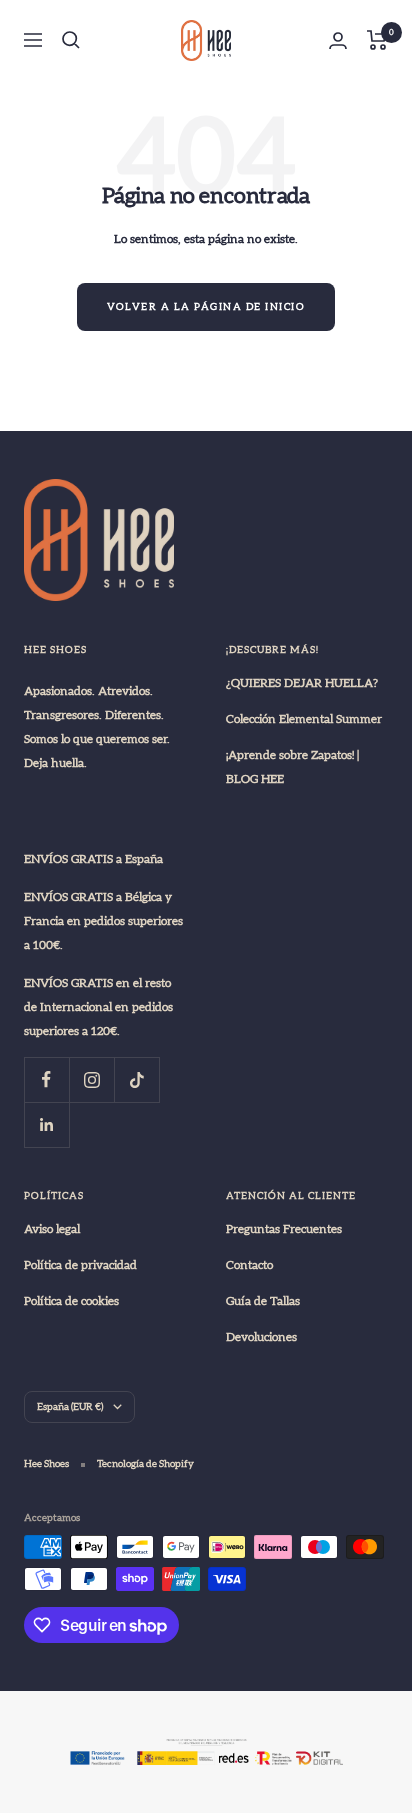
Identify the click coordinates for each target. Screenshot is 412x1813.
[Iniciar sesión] (338, 40)
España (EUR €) (70, 1407)
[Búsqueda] (71, 40)
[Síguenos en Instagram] (91, 1079)
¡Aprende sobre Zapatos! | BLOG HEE (292, 767)
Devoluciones (261, 1337)
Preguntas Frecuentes (284, 1229)
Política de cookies (71, 1301)
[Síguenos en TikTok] (136, 1079)
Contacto (249, 1265)
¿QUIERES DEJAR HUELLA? (302, 683)
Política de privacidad (80, 1265)
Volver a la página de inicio (206, 307)
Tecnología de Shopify (145, 1464)
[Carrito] (377, 40)
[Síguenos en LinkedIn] (46, 1124)
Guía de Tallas (263, 1301)
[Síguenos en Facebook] (46, 1079)
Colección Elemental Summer (304, 719)
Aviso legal (52, 1229)
